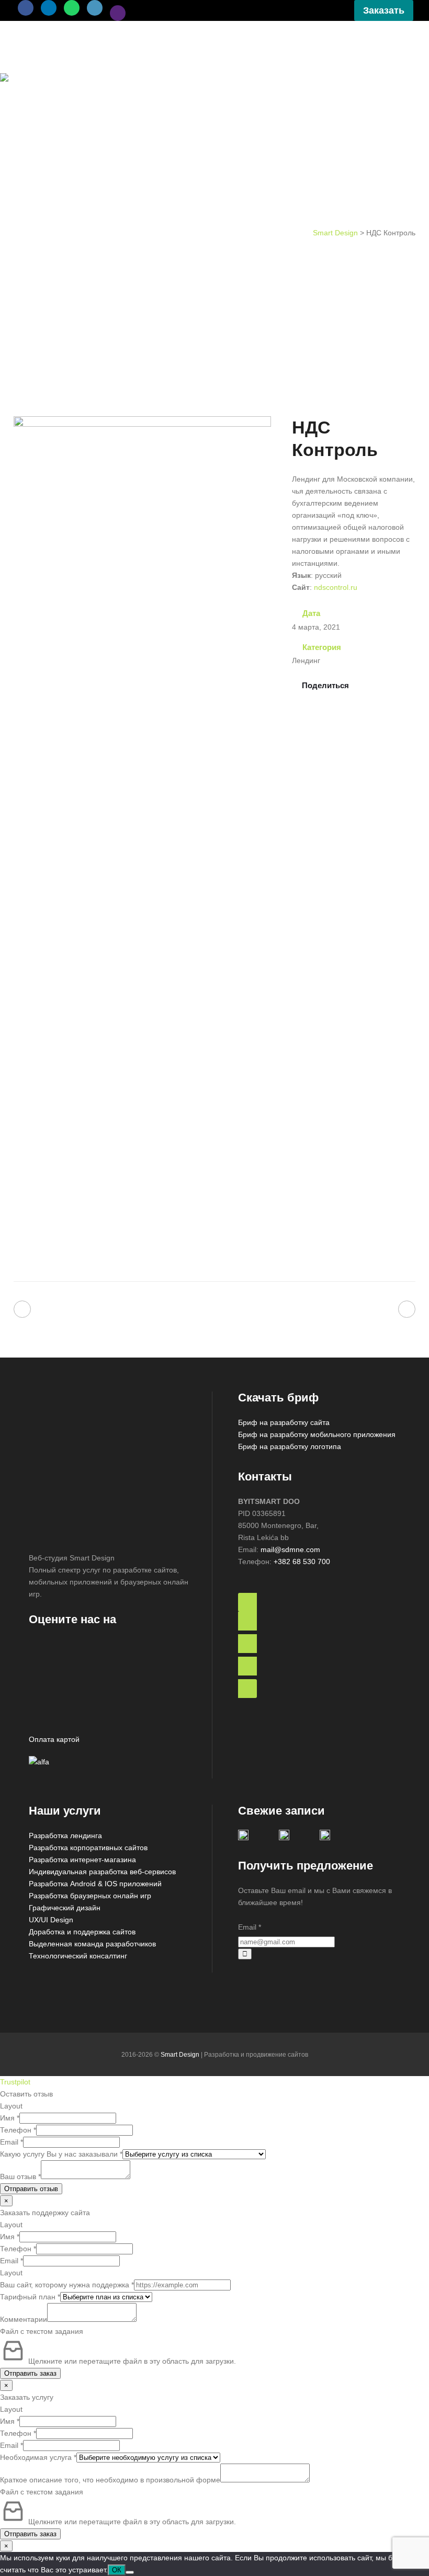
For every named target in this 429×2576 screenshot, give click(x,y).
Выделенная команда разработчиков (92, 1944)
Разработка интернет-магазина (82, 1860)
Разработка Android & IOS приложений (95, 1884)
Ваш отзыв (20, 2176)
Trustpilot (15, 2082)
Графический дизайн (65, 1908)
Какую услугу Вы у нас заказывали (61, 2154)
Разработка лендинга (65, 1836)
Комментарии (24, 2319)
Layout (11, 2106)
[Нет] (130, 2572)
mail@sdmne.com (290, 1549)
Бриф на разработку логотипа (290, 1446)
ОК (117, 2570)
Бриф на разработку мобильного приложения (317, 1434)
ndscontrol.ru (336, 587)
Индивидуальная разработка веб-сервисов (102, 1872)
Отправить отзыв (31, 2189)
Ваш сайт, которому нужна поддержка (67, 2285)
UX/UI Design (51, 1920)
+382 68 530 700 (302, 1561)
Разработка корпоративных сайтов (88, 1848)
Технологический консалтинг (78, 1956)
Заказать (384, 10)
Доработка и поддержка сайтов (82, 1932)
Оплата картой (54, 1739)
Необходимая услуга (38, 2457)
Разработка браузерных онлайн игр (90, 1896)
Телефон (18, 2130)
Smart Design (335, 233)
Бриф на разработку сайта (284, 1422)
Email (250, 1927)
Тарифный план (30, 2297)
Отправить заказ (30, 2373)
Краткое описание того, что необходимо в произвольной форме (110, 2480)
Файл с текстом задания (42, 2331)
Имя (10, 2118)
